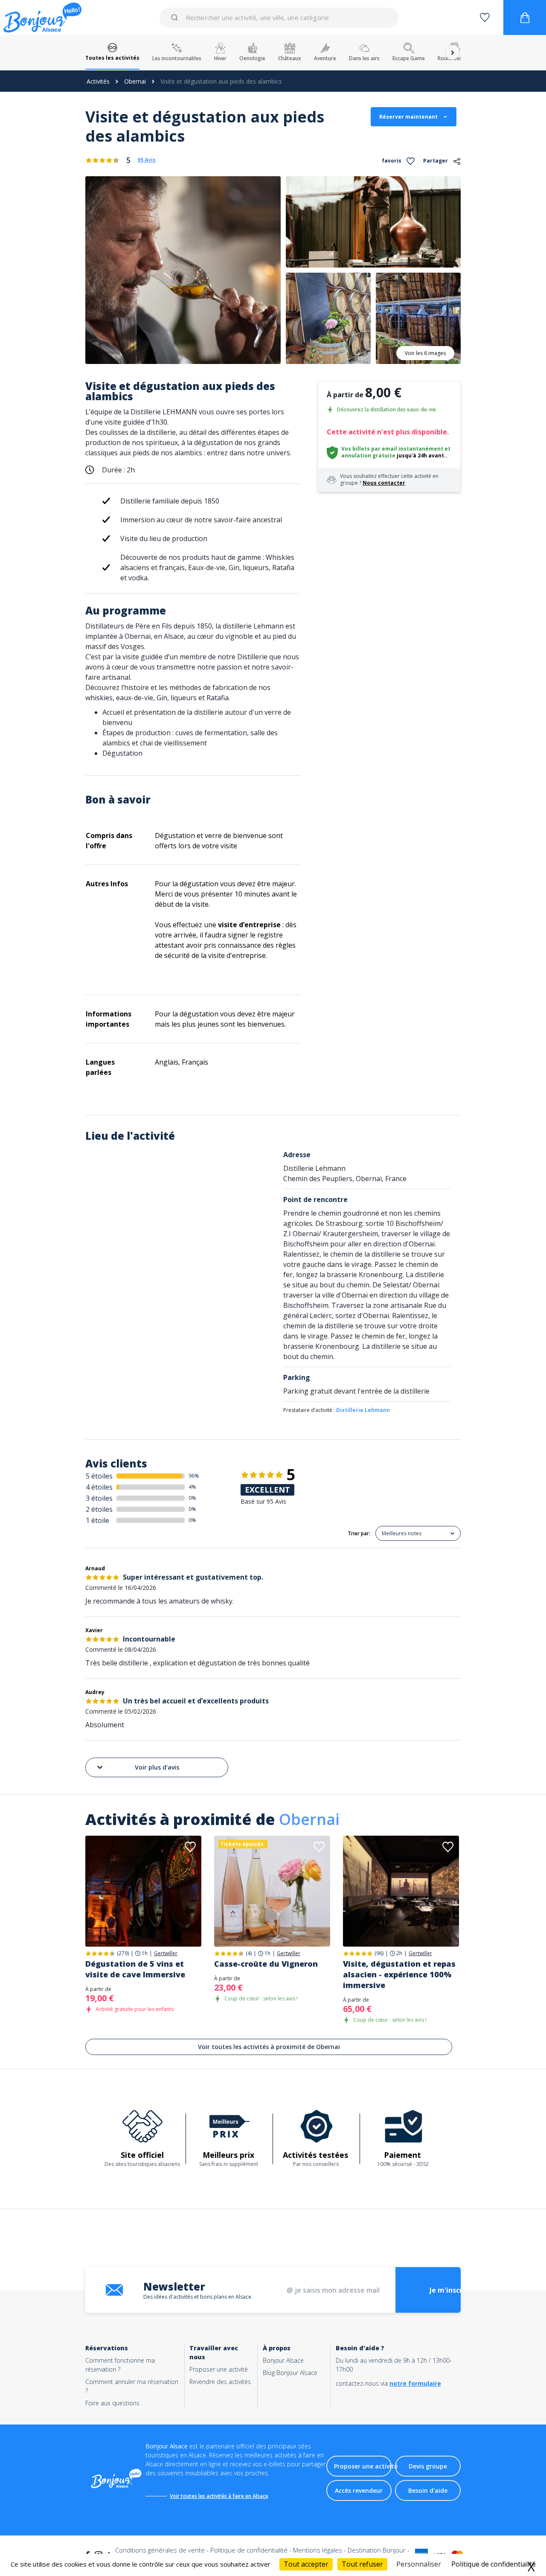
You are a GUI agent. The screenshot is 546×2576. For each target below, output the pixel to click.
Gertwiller (166, 1953)
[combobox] (279, 17)
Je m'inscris (449, 2290)
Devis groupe (428, 2466)
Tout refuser (362, 2564)
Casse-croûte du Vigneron (266, 1964)
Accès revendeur (359, 2490)
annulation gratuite (368, 456)
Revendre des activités (220, 2382)
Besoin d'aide (428, 2490)
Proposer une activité (219, 2369)
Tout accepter (306, 2564)
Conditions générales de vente (160, 2550)
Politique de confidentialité (249, 2550)
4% (192, 1487)
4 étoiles (99, 1487)
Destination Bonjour (377, 2550)
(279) (123, 1953)
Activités (98, 81)
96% (194, 1476)
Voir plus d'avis (157, 1767)
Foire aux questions (112, 2403)
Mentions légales (318, 2550)
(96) (379, 1953)
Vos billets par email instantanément (392, 449)
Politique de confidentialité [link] (494, 2564)
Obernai (135, 81)
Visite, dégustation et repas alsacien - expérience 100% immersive (399, 1974)
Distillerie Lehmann (363, 1410)
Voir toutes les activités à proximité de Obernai (269, 2047)
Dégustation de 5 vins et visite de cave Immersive (135, 1969)
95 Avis (147, 160)
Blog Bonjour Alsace (290, 2373)
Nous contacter (384, 483)
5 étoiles (99, 1476)
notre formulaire (415, 2383)
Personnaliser (419, 2564)
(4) (249, 1953)
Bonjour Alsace (283, 2360)
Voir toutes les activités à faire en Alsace (219, 2496)
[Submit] (176, 17)
